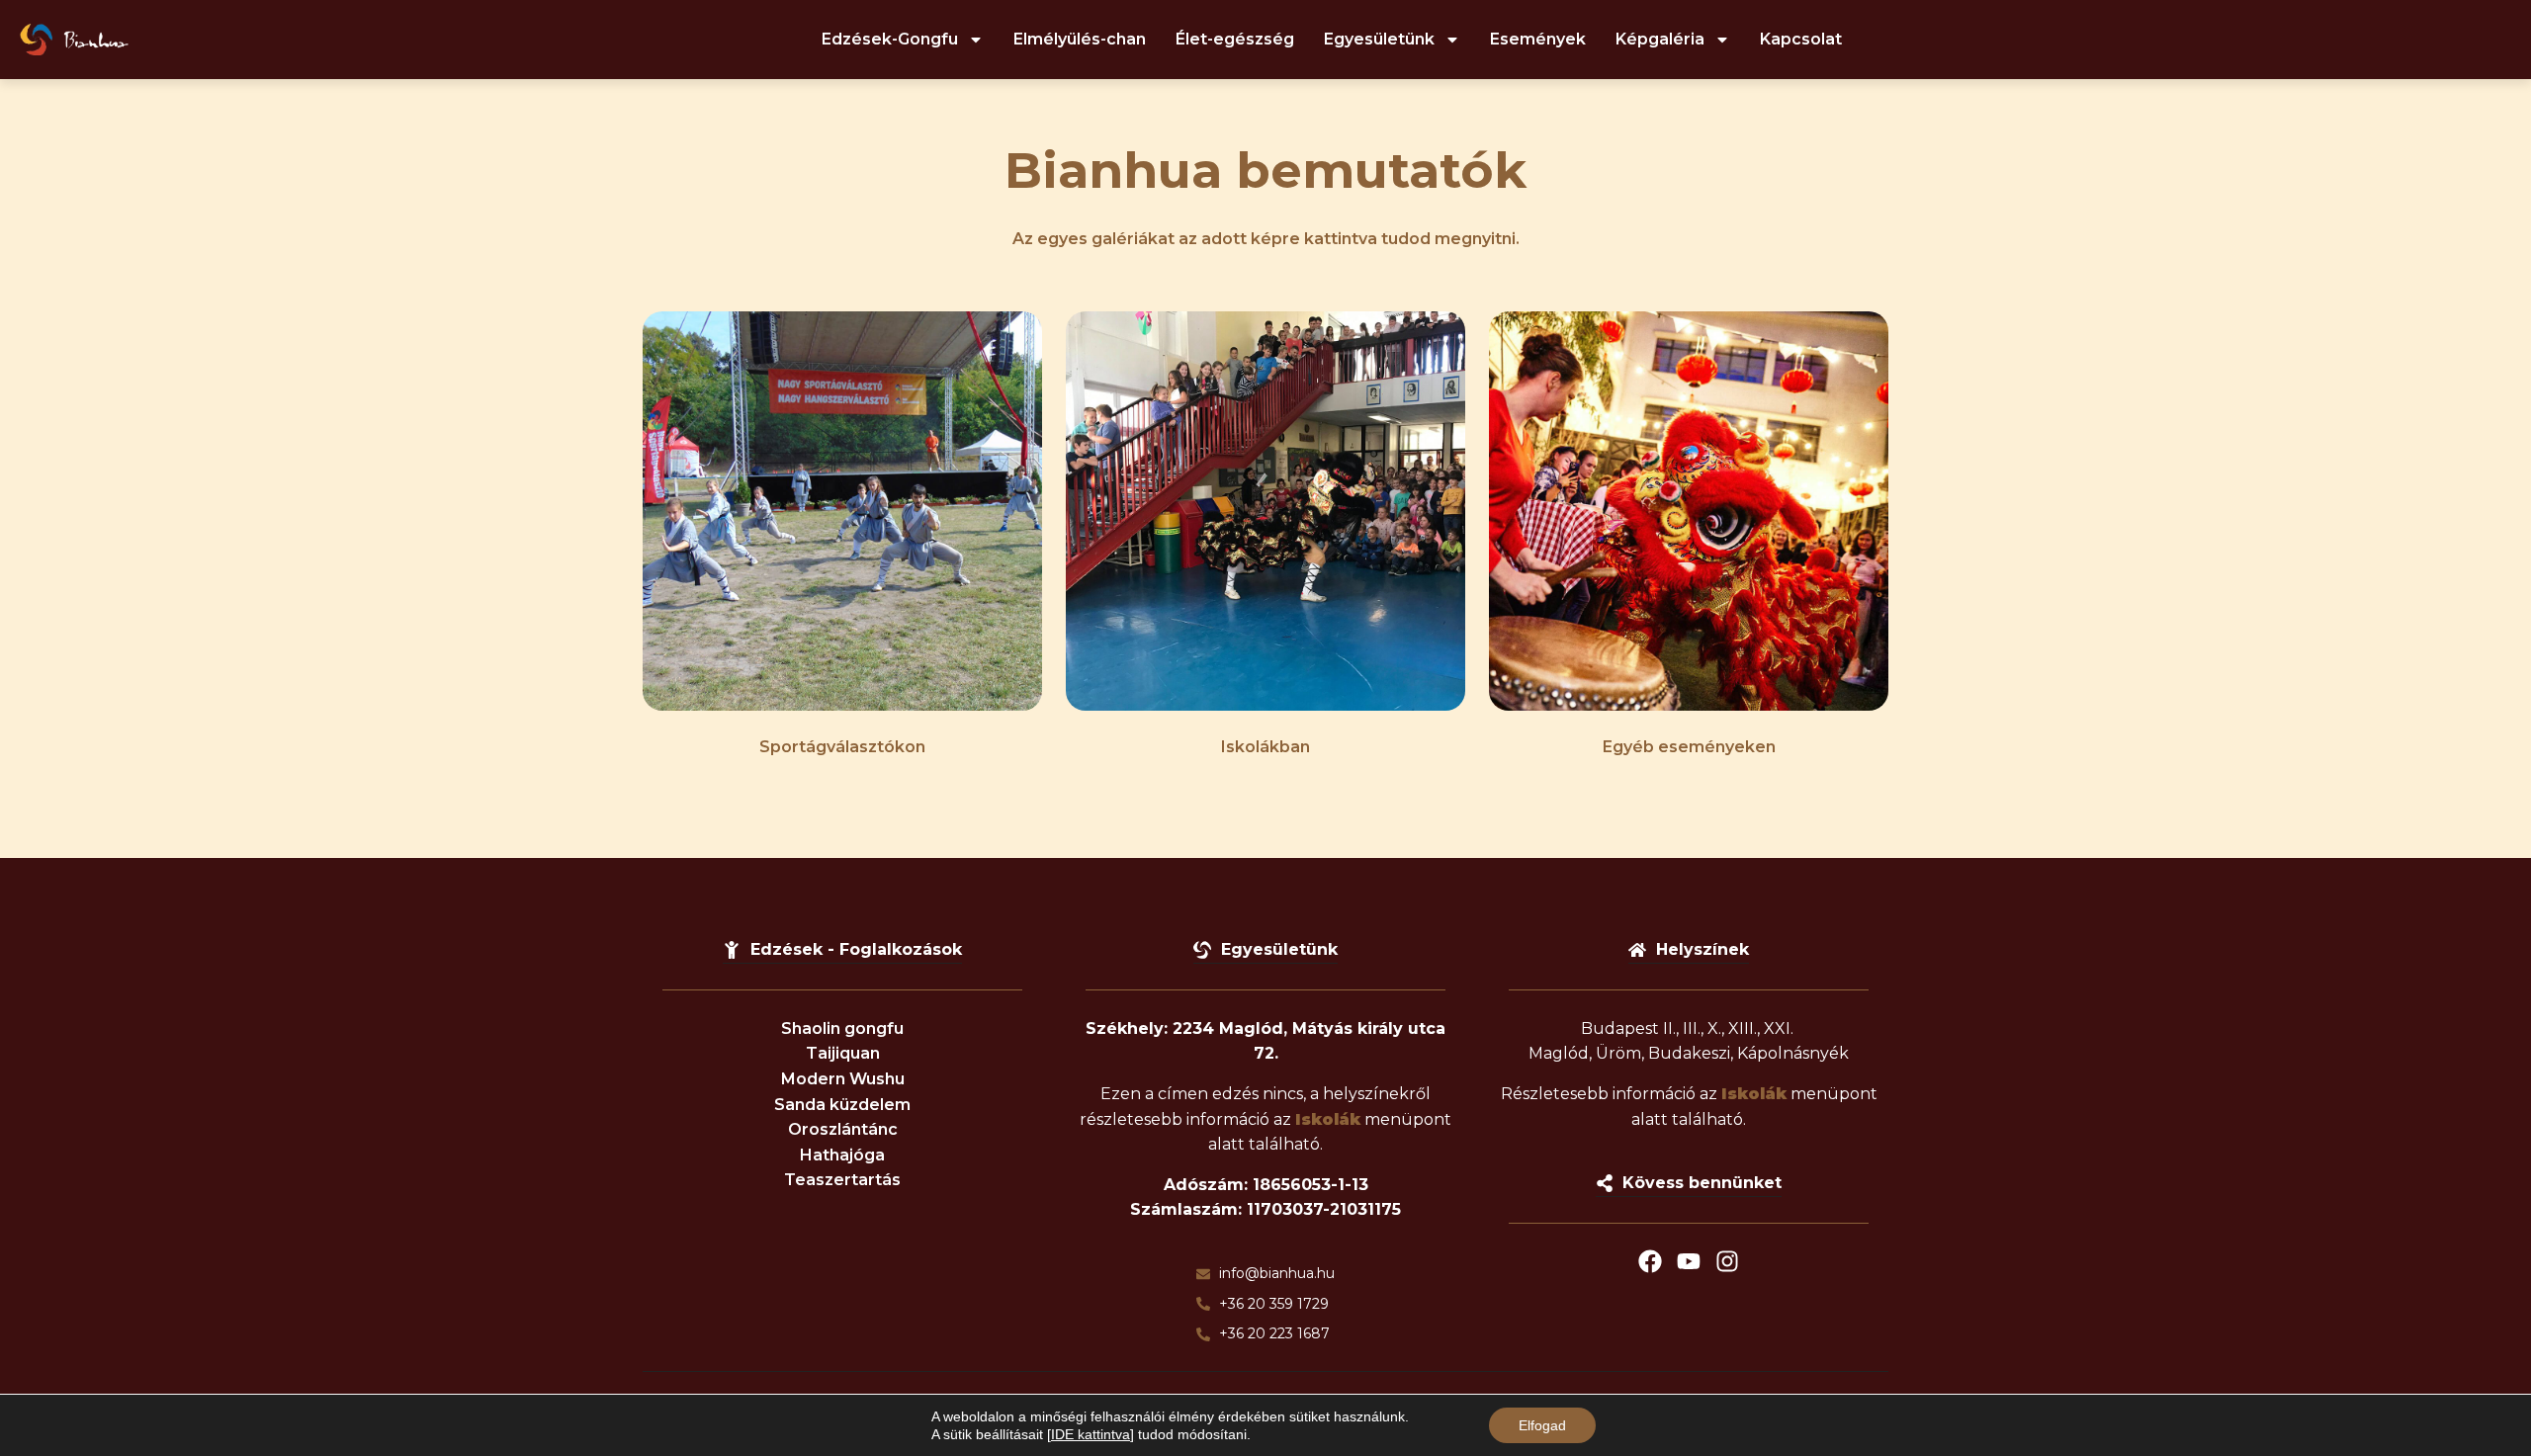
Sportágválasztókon (842, 747)
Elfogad (1542, 1425)
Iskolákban (1265, 747)
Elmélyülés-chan (1080, 39)
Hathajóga (842, 1155)
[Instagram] (1727, 1261)
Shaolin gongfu (842, 1028)
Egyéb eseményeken (1689, 747)
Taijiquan (843, 1053)
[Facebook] (1650, 1261)
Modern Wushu (843, 1079)
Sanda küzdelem (842, 1105)
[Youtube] (1689, 1261)
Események (1538, 39)
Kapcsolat (1801, 39)
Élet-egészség (1235, 39)
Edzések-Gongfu (890, 39)
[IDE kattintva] (1091, 1434)
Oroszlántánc (843, 1129)
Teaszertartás (842, 1180)
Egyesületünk (1379, 39)
